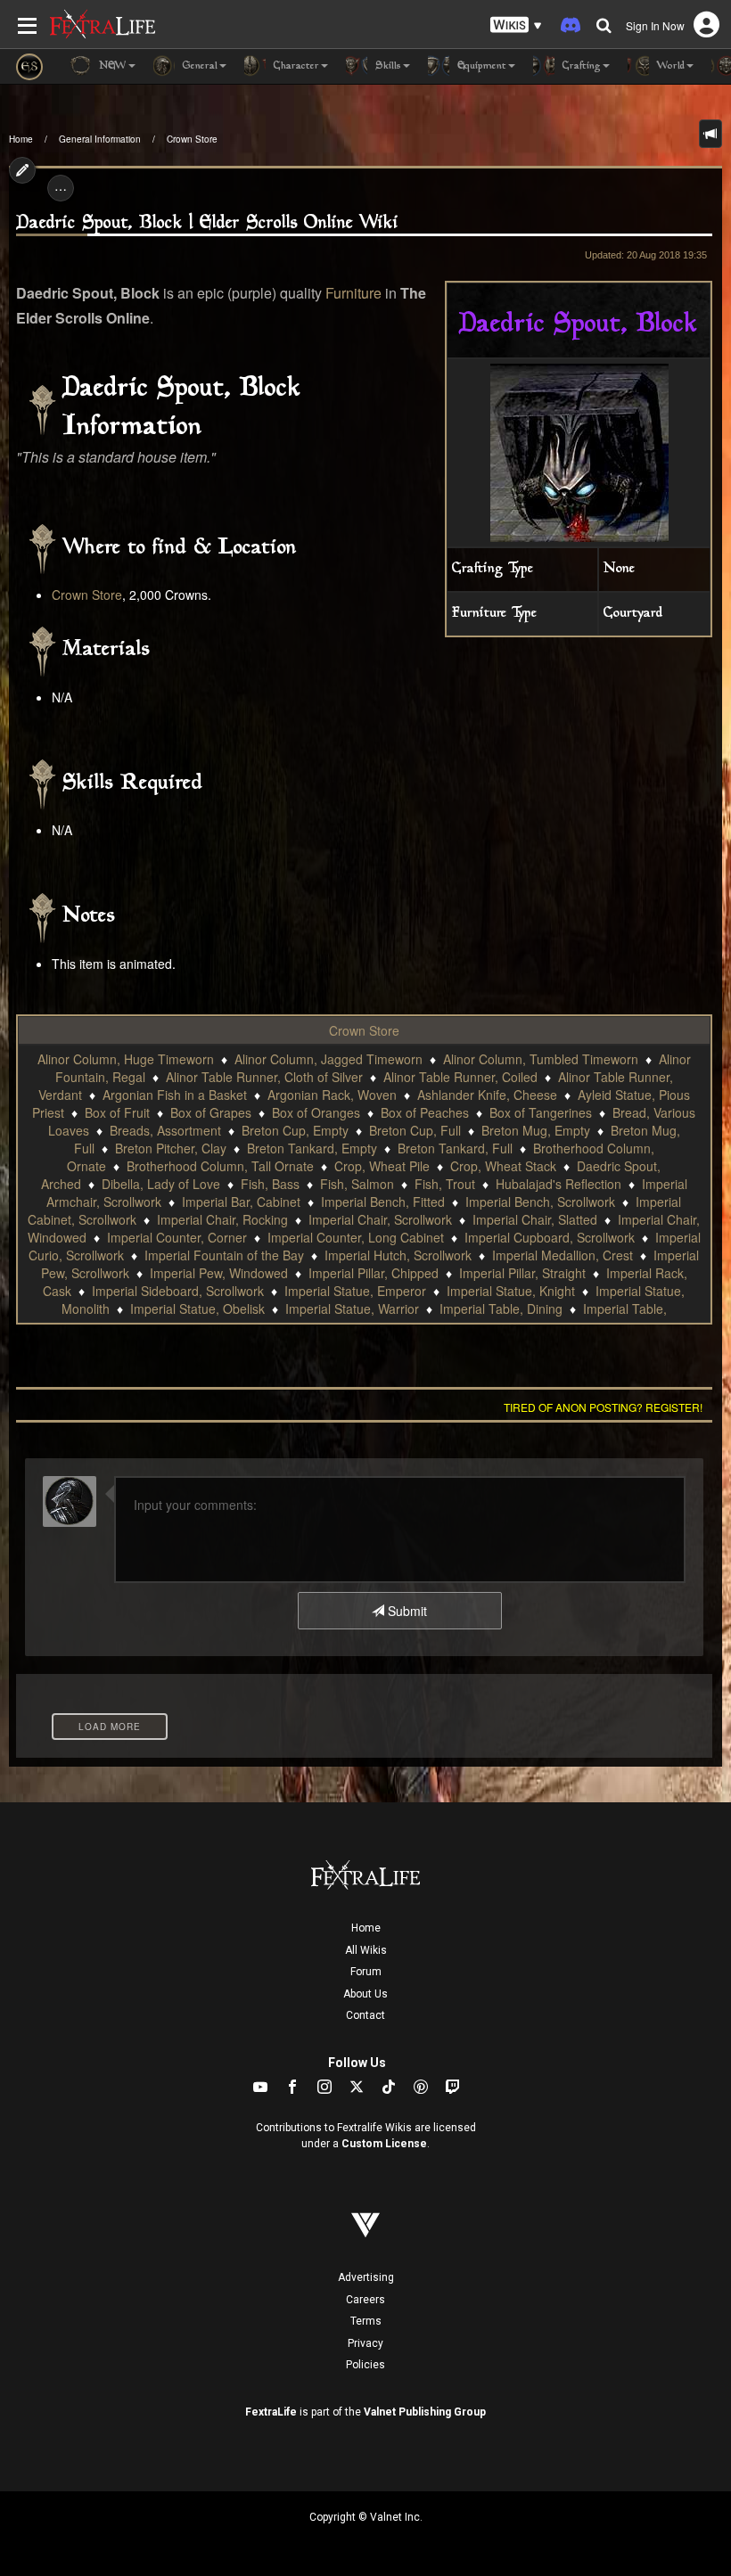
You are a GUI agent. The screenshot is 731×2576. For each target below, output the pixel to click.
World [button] (669, 66)
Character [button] (295, 66)
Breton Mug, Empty (536, 1130)
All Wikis (366, 1950)
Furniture (353, 293)
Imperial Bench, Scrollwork (540, 1202)
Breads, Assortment (165, 1130)
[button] (516, 25)
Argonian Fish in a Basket (175, 1095)
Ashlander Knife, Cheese (487, 1095)
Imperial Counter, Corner (177, 1237)
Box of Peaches (425, 1112)
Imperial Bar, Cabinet (241, 1202)
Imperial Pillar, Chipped (374, 1273)
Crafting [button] (580, 66)
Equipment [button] (480, 66)
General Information (100, 139)
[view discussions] (710, 134)
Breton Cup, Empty (295, 1130)
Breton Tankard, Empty (312, 1148)
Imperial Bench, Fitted (383, 1202)
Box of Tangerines (541, 1112)
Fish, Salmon (357, 1184)
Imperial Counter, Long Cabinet (356, 1237)
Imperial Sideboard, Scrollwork (178, 1291)
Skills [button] (386, 66)
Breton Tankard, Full (455, 1148)
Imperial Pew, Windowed (219, 1273)
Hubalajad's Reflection (559, 1184)
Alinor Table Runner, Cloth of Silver (264, 1077)
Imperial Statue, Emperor (355, 1291)
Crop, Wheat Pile (382, 1166)
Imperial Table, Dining (501, 1309)
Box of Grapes (211, 1112)
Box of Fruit (117, 1112)
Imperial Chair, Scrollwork (380, 1219)
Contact (365, 2015)
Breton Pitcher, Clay (171, 1148)
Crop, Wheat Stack (503, 1166)
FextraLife (271, 2412)
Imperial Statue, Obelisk (197, 1309)
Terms (366, 2321)
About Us (365, 1994)
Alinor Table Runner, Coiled (460, 1077)
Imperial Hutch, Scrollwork (398, 1255)
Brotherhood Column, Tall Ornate (220, 1166)
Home (21, 139)
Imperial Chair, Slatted (535, 1219)
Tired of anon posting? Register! (603, 1407)
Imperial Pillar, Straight (522, 1273)
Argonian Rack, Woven (332, 1095)
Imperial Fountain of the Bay (224, 1255)
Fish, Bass (270, 1184)
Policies (365, 2365)
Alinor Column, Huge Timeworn (126, 1059)
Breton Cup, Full (415, 1130)
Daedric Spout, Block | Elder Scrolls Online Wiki (207, 223)
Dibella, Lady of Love (161, 1184)
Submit (406, 1611)
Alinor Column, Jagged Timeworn (329, 1059)
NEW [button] (111, 66)
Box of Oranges (316, 1112)
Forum (366, 1972)
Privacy (365, 2343)
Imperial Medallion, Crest (563, 1255)
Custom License (384, 2144)
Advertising (366, 2277)
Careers (365, 2300)
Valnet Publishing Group (425, 2412)
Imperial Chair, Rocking (222, 1219)
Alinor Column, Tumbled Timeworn (541, 1059)
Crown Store (192, 139)
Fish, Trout (445, 1184)
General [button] (198, 66)
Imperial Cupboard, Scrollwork (550, 1237)
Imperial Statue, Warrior (352, 1309)
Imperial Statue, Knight (511, 1291)
